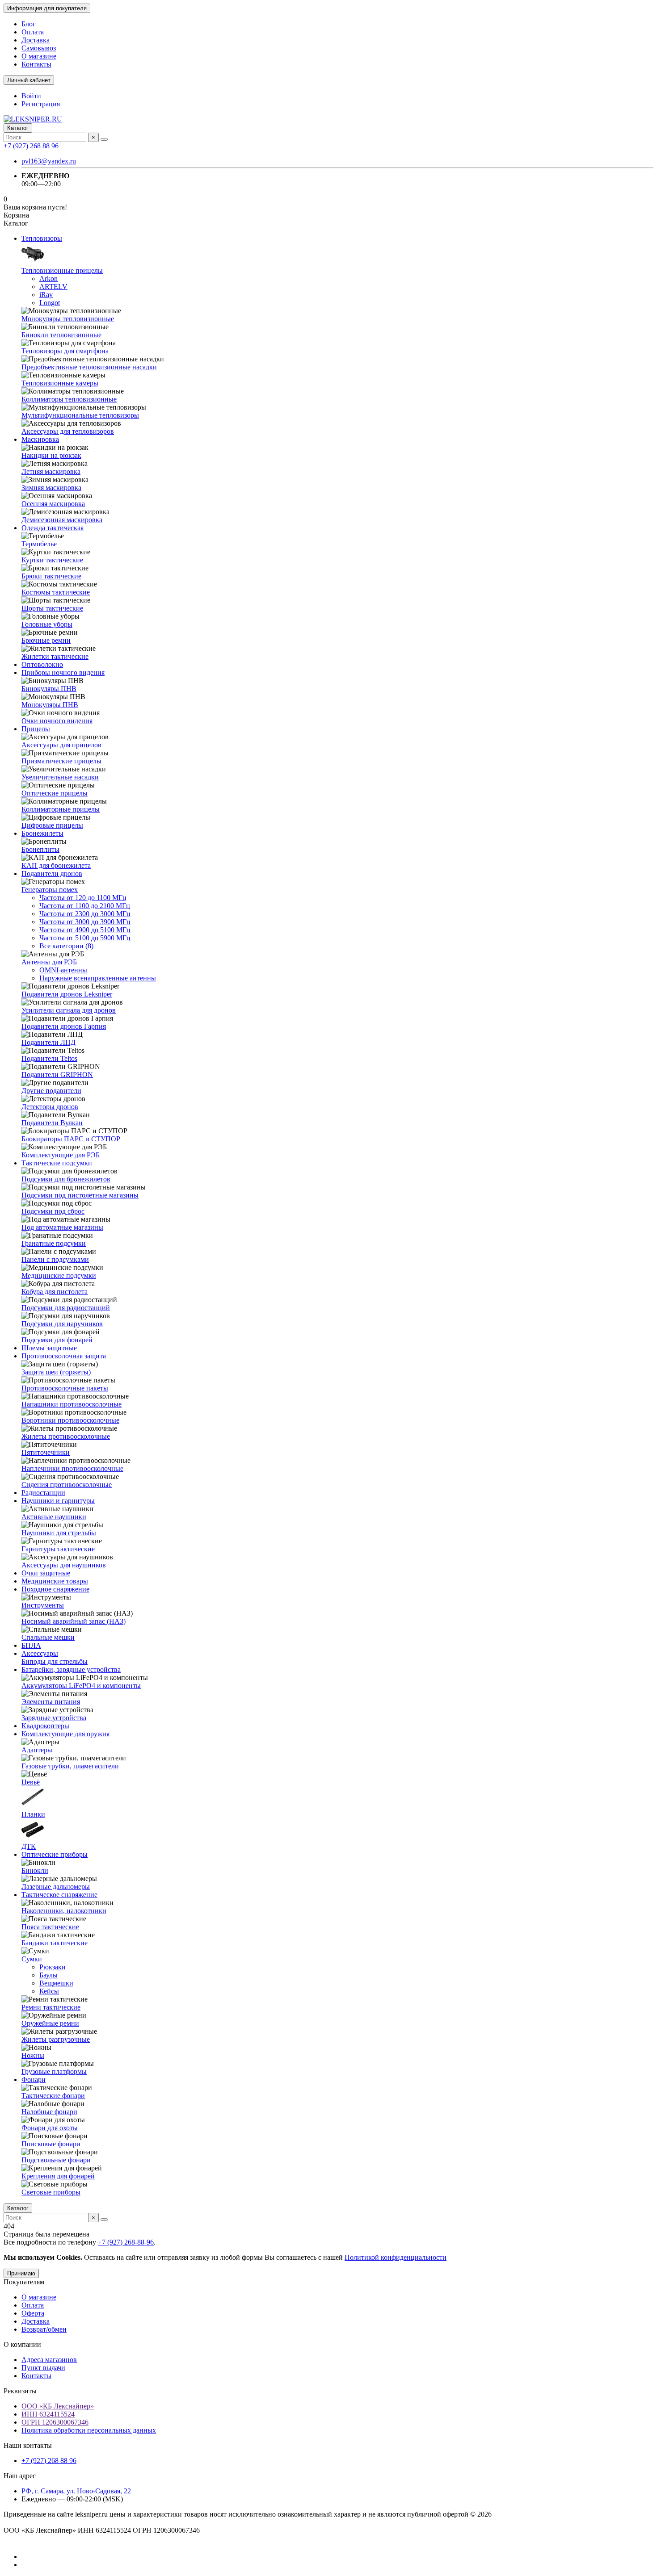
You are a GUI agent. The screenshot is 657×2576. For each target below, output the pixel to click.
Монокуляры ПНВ (50, 705)
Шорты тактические (52, 608)
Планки (33, 1814)
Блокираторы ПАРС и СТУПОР (71, 1139)
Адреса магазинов (49, 2360)
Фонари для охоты (50, 2128)
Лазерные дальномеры (56, 1887)
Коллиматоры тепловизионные (69, 399)
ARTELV (53, 287)
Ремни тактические (51, 2007)
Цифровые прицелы (52, 825)
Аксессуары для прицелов (61, 745)
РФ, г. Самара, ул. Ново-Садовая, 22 (76, 2491)
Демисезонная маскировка (62, 520)
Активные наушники (54, 1517)
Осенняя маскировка (53, 504)
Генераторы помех (50, 890)
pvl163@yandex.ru (49, 161)
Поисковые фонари (51, 2144)
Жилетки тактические (55, 656)
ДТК (29, 1846)
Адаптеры (37, 1750)
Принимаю (21, 2273)
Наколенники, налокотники (64, 1911)
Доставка (36, 40)
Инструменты (43, 1605)
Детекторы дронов (50, 1107)
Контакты (36, 64)
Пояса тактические (50, 1927)
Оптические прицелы (55, 793)
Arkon (48, 279)
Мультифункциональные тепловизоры (80, 415)
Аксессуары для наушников (64, 1565)
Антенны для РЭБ (49, 962)
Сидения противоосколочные (67, 1485)
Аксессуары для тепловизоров (68, 431)
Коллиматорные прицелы (61, 809)
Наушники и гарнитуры (58, 1501)
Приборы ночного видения (63, 672)
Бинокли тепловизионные (61, 335)
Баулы (48, 1975)
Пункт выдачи (43, 2368)
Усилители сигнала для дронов (69, 1010)
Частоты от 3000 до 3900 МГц (85, 922)
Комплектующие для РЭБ (61, 1155)
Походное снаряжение (55, 1589)
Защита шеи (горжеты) (56, 1372)
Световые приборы (51, 2192)
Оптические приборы (55, 1854)
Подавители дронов (52, 873)
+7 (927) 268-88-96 (126, 2242)
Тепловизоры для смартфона (65, 351)
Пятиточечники (46, 1452)
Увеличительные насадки (60, 777)
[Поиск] (104, 139)
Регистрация (41, 104)
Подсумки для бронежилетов (66, 1179)
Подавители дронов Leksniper (67, 994)
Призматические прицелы (61, 761)
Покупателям (24, 2282)
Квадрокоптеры (45, 1726)
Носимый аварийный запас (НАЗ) (74, 1621)
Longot (50, 303)
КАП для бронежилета (56, 865)
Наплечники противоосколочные (72, 1468)
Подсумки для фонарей (57, 1340)
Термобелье (39, 544)
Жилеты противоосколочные (66, 1436)
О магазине (39, 56)
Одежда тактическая (53, 528)
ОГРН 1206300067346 (55, 2422)
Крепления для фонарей (58, 2176)
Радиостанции (43, 1493)
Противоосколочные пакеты (65, 1388)
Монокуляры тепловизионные (68, 319)
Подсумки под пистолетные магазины (80, 1195)
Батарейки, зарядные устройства (71, 1669)
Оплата (33, 32)
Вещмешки (56, 1983)
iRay (46, 295)
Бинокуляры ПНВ (49, 689)
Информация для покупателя (47, 8)
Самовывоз (39, 48)
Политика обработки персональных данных (89, 2430)
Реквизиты (20, 2391)
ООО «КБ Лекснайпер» (58, 2406)
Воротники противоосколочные (70, 1420)
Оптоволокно (42, 664)
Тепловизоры (42, 238)
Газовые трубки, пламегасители (70, 1766)
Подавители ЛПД (48, 1042)
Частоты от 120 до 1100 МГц (83, 898)
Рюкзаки (53, 1967)
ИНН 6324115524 (48, 2414)
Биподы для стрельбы (55, 1661)
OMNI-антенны (63, 970)
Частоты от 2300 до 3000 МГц (85, 914)
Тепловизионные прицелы (62, 270)
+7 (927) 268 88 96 (31, 146)
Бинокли (35, 1870)
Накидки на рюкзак (51, 455)
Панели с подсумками (55, 1259)
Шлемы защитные (49, 1348)
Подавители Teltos (49, 1058)
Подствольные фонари (56, 2160)
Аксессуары (40, 1653)
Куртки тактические (52, 560)
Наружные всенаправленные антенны (98, 978)
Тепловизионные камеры (60, 383)
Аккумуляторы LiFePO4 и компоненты (81, 1686)
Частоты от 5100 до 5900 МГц (85, 938)
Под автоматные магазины (62, 1227)
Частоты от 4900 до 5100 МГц (85, 930)
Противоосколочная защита (64, 1356)
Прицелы (36, 729)
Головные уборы (47, 624)
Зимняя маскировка (51, 488)
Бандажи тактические (55, 1943)
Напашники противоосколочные (72, 1404)
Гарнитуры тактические (58, 1549)
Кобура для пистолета (55, 1292)
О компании (22, 2344)
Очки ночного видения (57, 721)
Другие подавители (51, 1091)
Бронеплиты (40, 849)
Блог (29, 24)
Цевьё (31, 1782)
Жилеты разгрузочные (56, 2039)
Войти (31, 96)
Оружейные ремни (50, 2023)
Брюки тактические (51, 576)
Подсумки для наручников (62, 1324)
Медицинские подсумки (59, 1275)
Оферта (33, 2313)
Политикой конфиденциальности (396, 2257)
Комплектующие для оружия (65, 1734)
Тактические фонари (53, 2096)
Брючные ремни (46, 640)
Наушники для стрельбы (59, 1533)
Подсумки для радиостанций (66, 1308)
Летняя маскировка (51, 471)
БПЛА (31, 1645)
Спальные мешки (48, 1637)
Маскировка (40, 439)
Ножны (33, 2055)
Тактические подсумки (57, 1163)
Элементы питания (51, 1702)
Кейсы (49, 1991)
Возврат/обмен (44, 2329)
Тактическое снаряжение (59, 1895)
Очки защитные (46, 1573)
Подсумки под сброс (53, 1211)
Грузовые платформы (54, 2071)
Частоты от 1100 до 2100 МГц (85, 906)
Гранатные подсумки (54, 1243)
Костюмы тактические (56, 592)
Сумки (32, 1959)
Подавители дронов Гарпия (64, 1026)
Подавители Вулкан (52, 1123)
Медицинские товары (55, 1581)
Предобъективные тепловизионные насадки (89, 367)
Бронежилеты (42, 833)
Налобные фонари (49, 2112)
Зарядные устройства (54, 1718)
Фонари (34, 2080)
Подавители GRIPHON (57, 1074)
